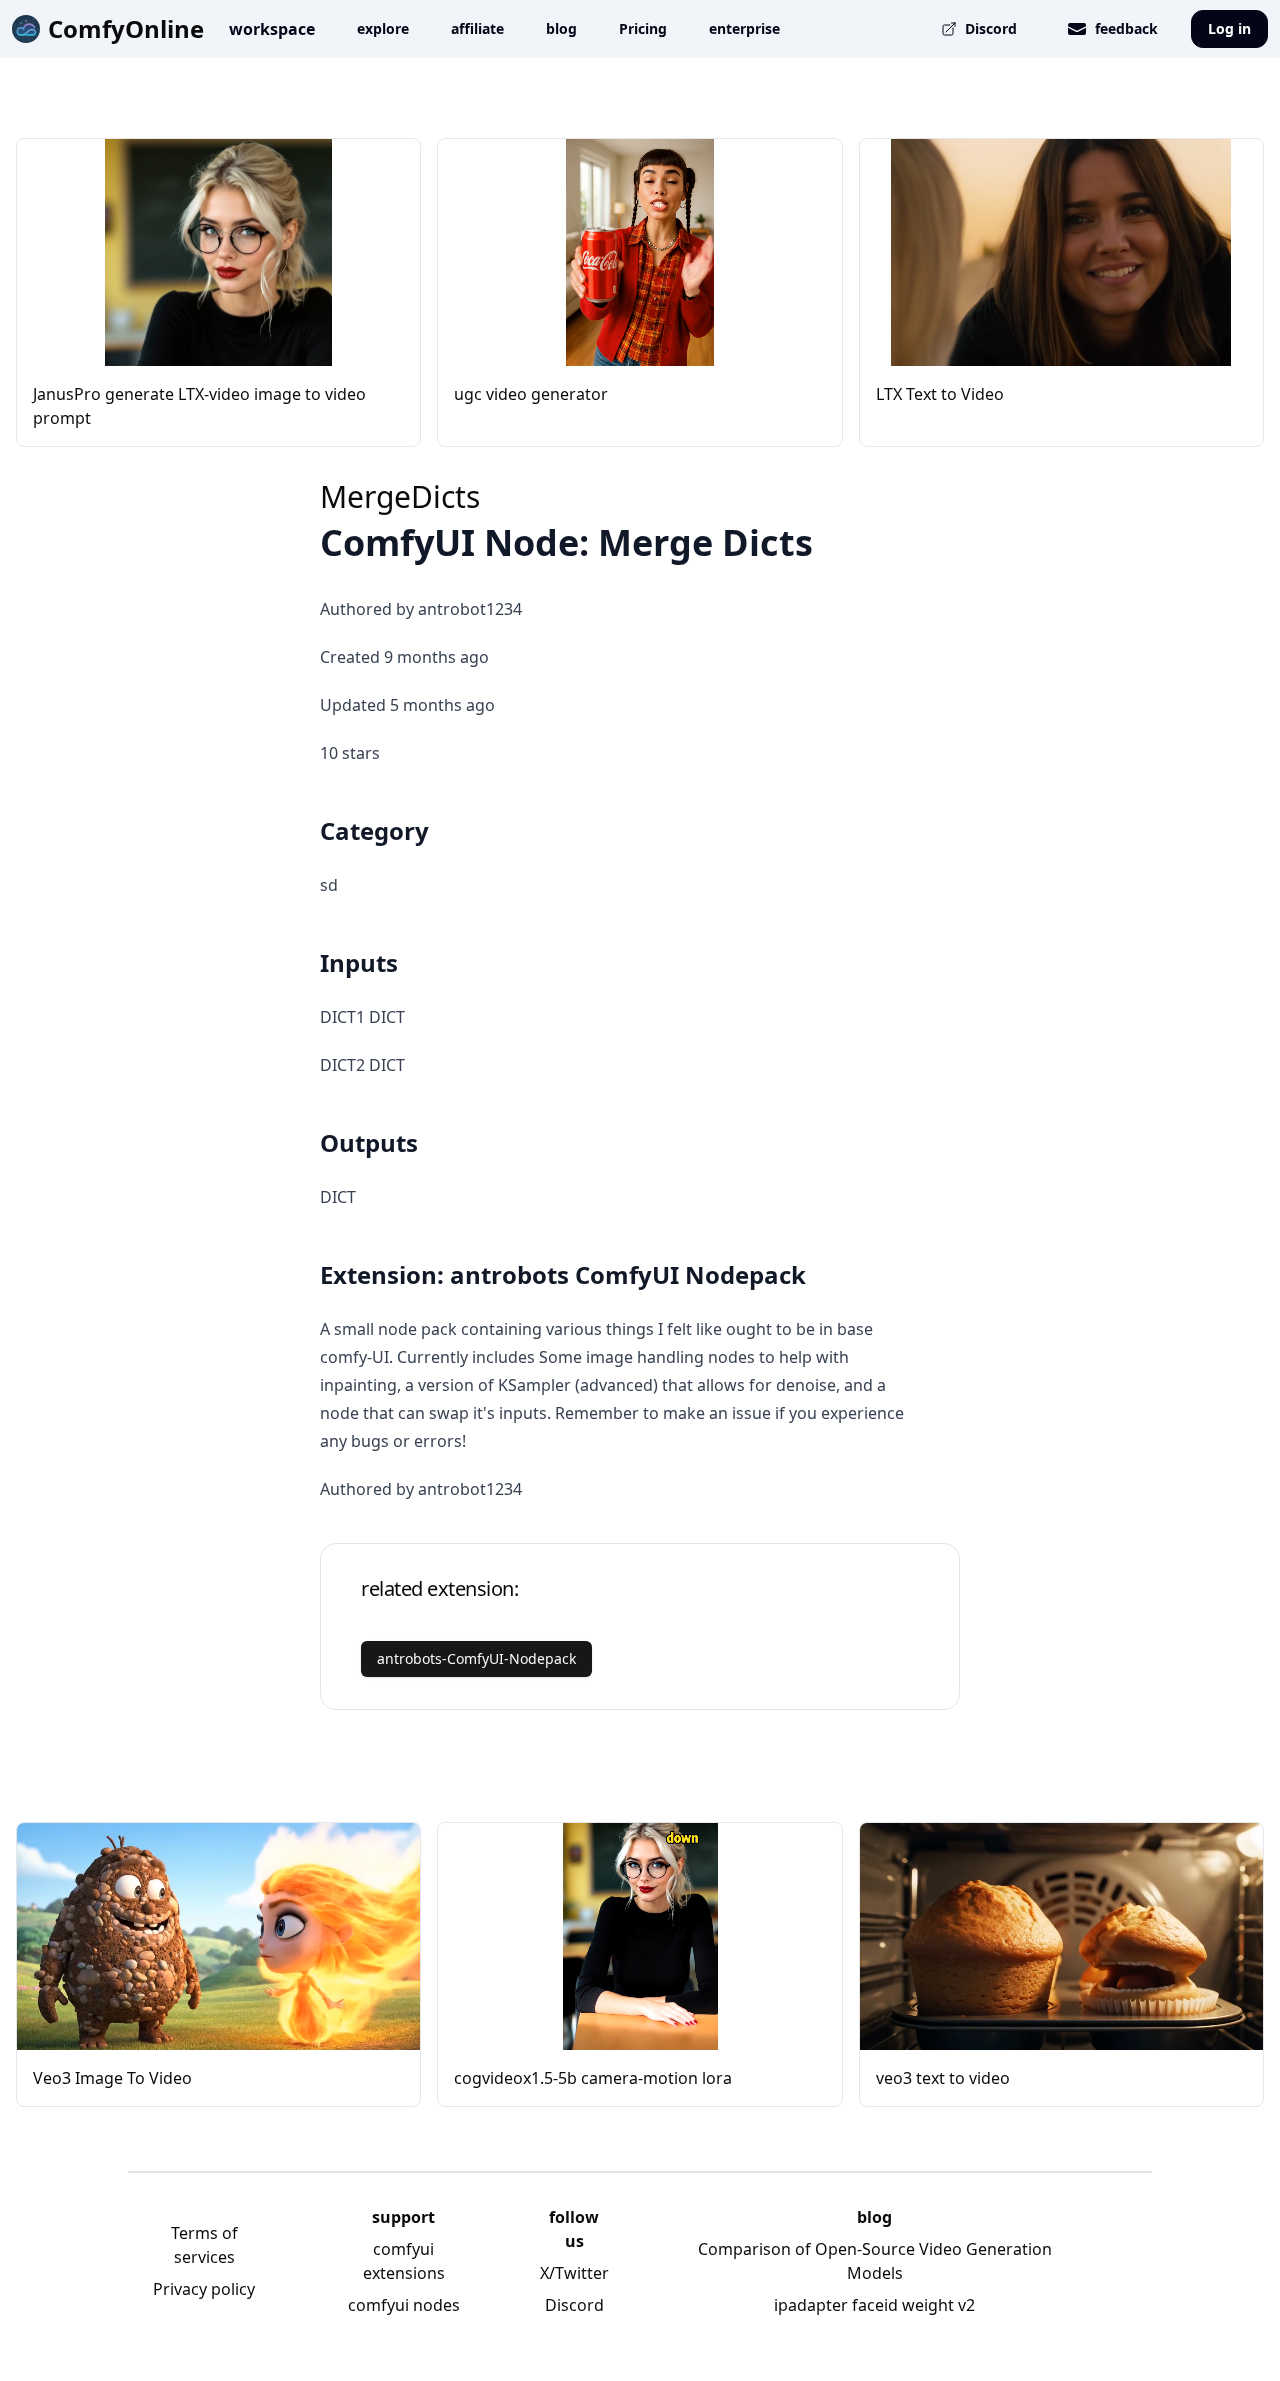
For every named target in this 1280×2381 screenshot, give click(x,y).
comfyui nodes (404, 2305)
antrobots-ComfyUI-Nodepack (476, 1658)
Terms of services (204, 2245)
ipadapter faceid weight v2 (874, 2305)
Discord (574, 2305)
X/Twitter (574, 2273)
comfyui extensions (404, 2261)
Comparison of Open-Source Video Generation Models (875, 2261)
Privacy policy (204, 2289)
